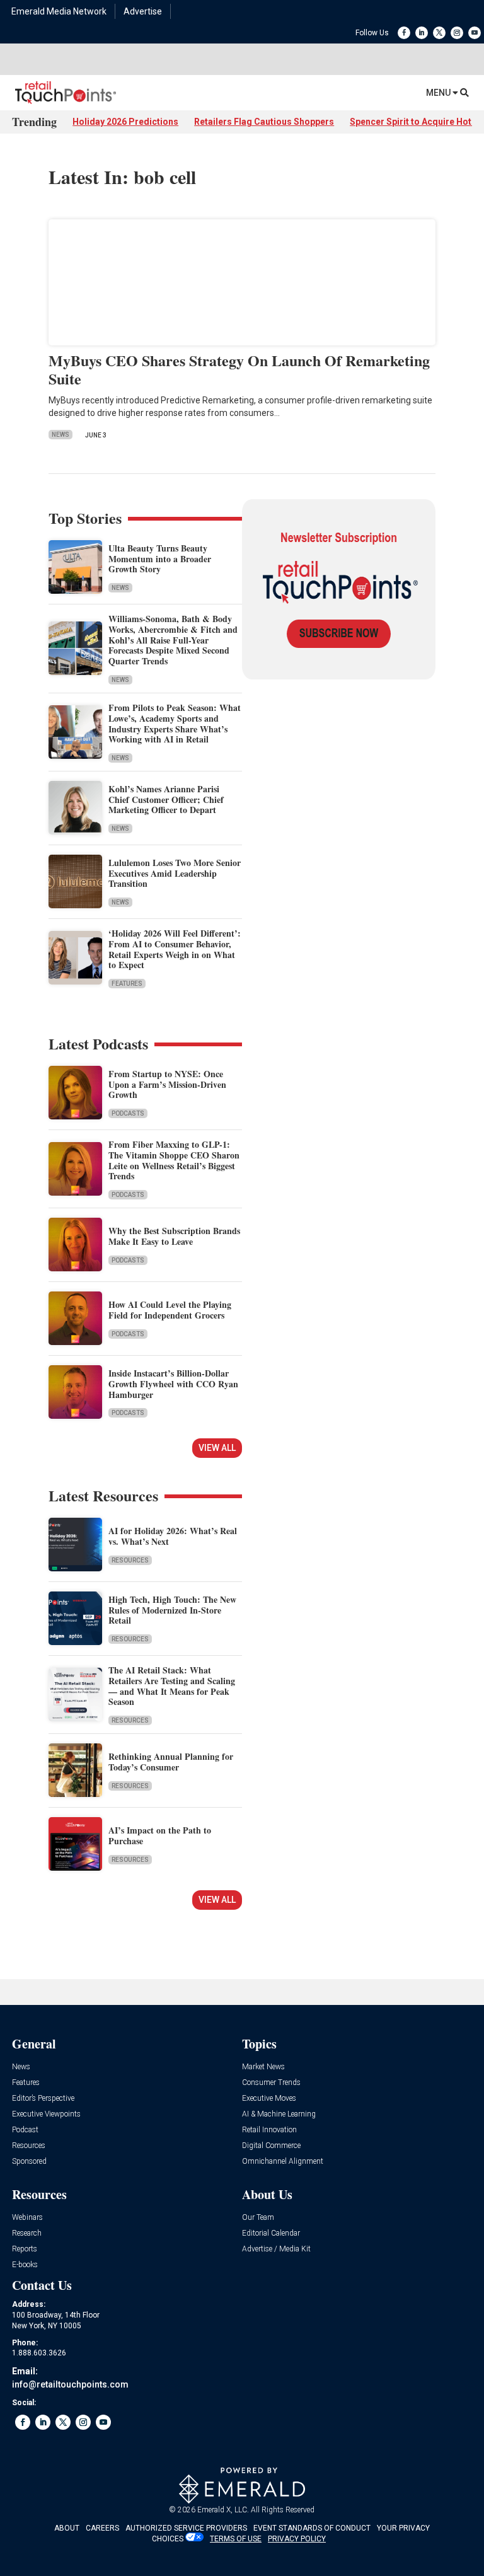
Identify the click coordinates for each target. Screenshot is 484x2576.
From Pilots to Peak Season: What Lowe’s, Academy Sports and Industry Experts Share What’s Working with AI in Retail (175, 723)
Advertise (143, 11)
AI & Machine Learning (279, 2114)
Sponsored (29, 2162)
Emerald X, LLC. (223, 2510)
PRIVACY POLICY (297, 2539)
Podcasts (128, 1113)
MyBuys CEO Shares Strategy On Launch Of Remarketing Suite (239, 369)
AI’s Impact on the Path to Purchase (160, 1835)
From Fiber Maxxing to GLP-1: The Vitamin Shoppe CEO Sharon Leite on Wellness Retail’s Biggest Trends (174, 1160)
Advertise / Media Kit (276, 2249)
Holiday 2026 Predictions (125, 122)
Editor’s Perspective (43, 2099)
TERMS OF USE (236, 2539)
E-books (25, 2265)
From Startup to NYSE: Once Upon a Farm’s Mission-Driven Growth (167, 1084)
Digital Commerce (271, 2146)
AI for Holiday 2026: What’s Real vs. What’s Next (173, 1536)
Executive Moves (269, 2099)
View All (217, 1448)
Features (127, 984)
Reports (25, 2249)
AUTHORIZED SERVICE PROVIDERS (186, 2528)
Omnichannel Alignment (283, 2162)
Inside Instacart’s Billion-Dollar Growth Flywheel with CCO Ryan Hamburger (173, 1384)
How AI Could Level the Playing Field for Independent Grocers (170, 1310)
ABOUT (67, 2528)
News (60, 435)
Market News (263, 2067)
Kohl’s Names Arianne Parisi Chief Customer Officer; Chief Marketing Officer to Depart (166, 800)
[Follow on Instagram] (457, 33)
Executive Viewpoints (46, 2114)
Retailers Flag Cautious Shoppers (264, 122)
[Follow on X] (439, 33)
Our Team (258, 2218)
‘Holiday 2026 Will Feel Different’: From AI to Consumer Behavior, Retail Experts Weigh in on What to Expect (175, 949)
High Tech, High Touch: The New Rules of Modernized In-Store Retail (172, 1610)
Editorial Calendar (271, 2233)
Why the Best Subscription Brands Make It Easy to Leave (174, 1236)
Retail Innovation (269, 2130)
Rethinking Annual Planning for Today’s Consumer (171, 1762)
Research (27, 2233)
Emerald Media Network (59, 11)
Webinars (27, 2218)
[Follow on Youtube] (475, 33)
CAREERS (102, 2528)
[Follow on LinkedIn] (422, 33)
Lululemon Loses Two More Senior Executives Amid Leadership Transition (175, 873)
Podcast (25, 2130)
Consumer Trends (271, 2083)
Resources (130, 1560)
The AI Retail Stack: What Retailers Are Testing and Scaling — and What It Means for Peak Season (172, 1686)
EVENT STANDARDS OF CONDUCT (312, 2528)
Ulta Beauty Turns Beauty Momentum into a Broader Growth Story (160, 559)
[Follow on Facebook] (404, 33)
